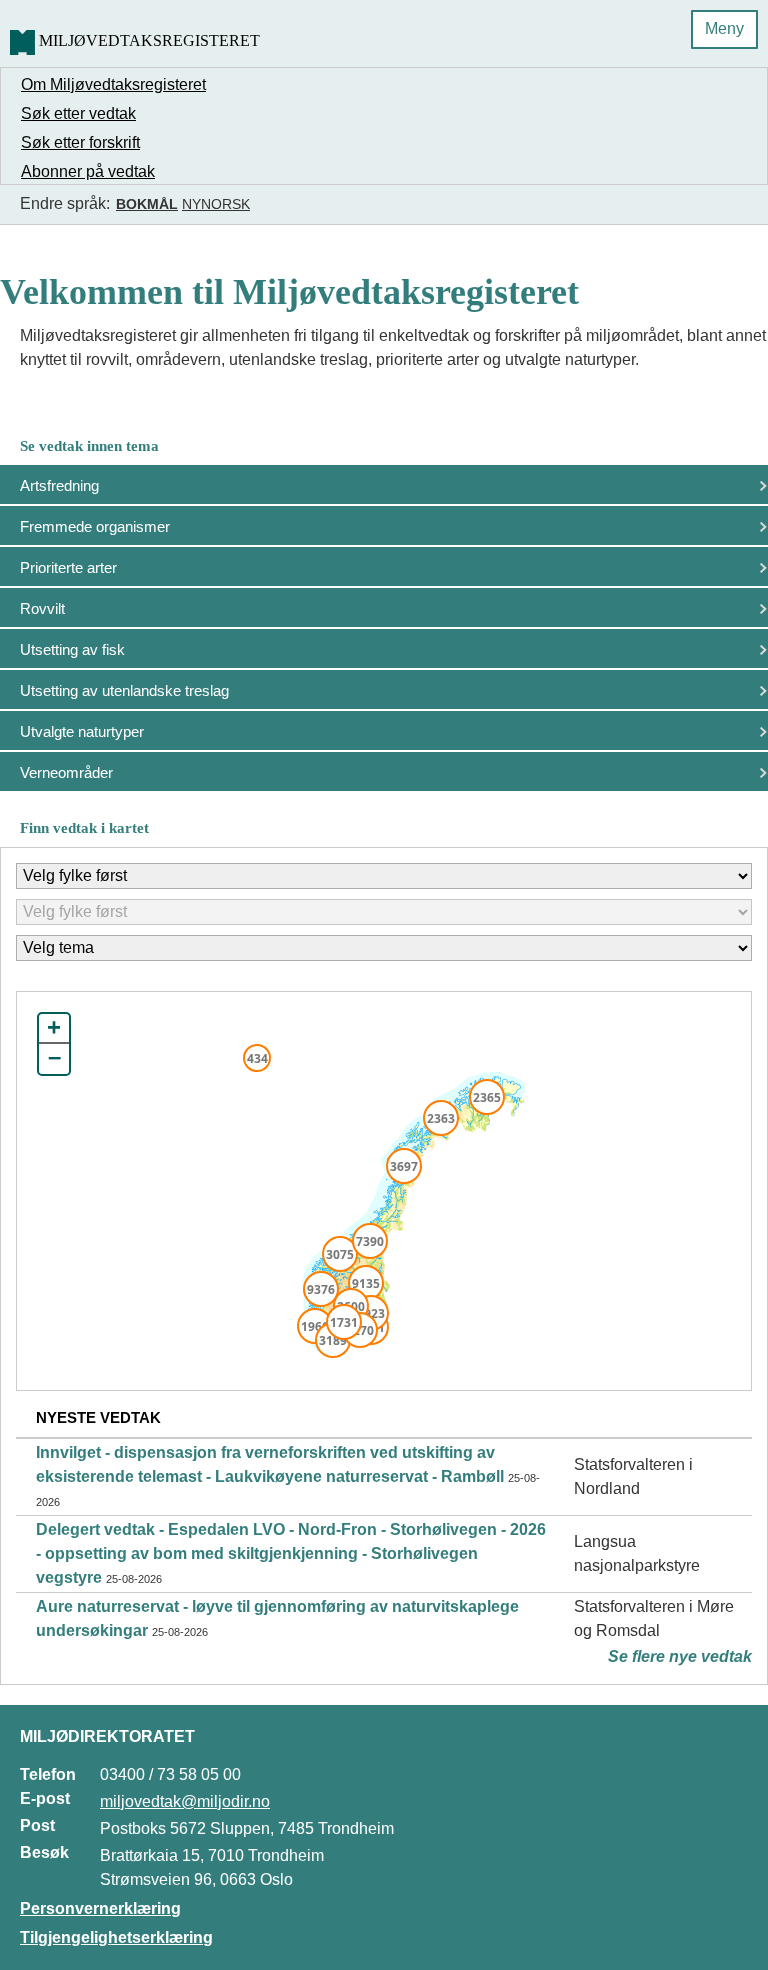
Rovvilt (42, 608)
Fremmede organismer (95, 526)
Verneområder (66, 772)
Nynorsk (216, 204)
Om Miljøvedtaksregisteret (113, 84)
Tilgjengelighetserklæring (116, 1937)
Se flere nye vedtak (680, 1656)
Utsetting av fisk (72, 649)
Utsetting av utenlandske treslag (124, 690)
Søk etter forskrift (80, 142)
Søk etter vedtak (78, 113)
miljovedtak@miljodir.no (185, 1801)
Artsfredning (59, 485)
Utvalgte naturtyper (82, 731)
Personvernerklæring (100, 1908)
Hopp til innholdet (79, 23)
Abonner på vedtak (88, 171)
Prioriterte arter (68, 567)
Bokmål (147, 204)
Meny (724, 28)
